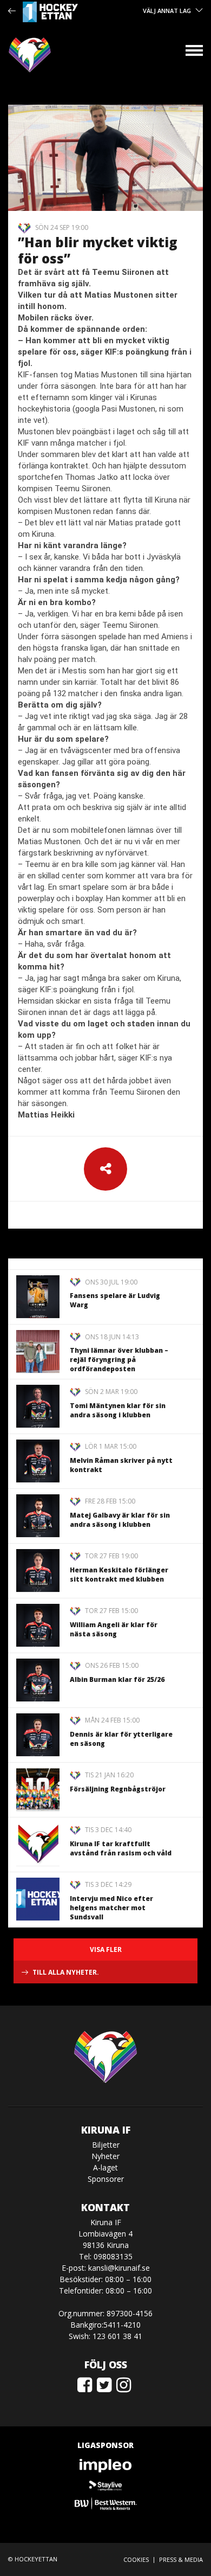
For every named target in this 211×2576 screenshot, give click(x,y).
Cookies (136, 2559)
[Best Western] (105, 2504)
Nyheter (105, 2156)
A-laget (105, 2167)
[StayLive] (105, 2485)
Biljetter (106, 2145)
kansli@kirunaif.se (119, 2268)
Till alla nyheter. (66, 1972)
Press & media (181, 2559)
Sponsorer (106, 2179)
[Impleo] (105, 2466)
